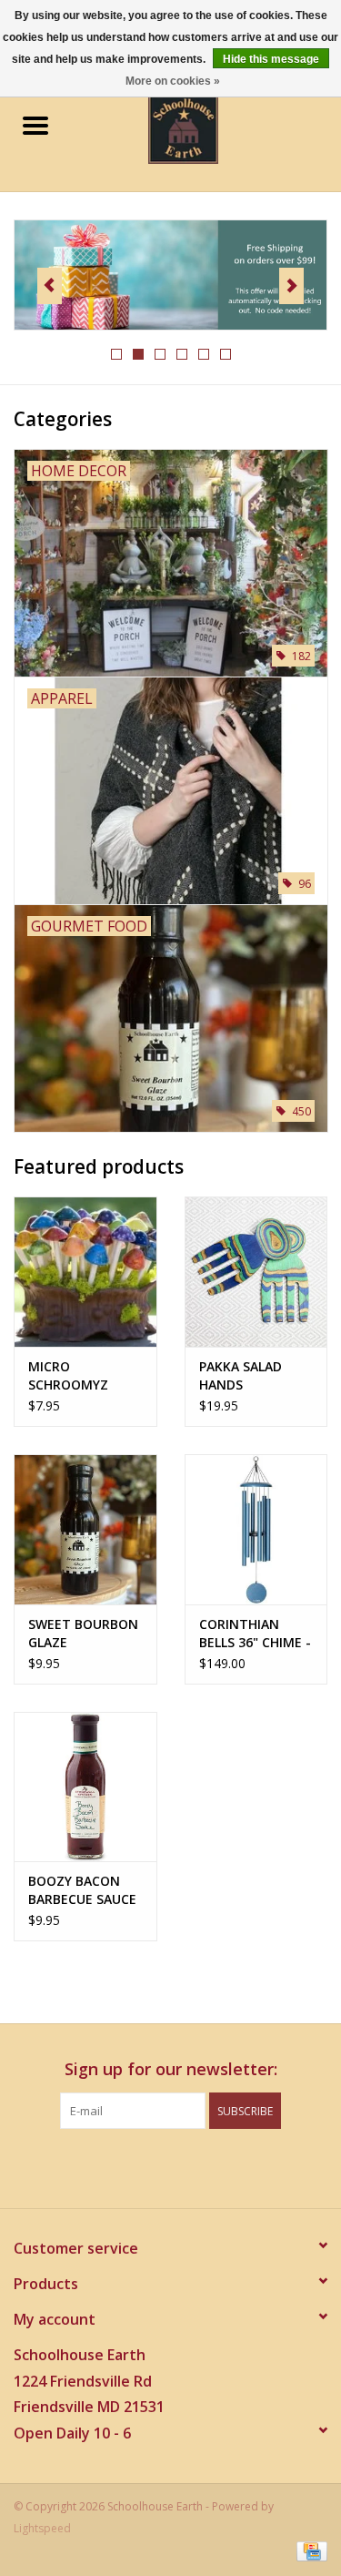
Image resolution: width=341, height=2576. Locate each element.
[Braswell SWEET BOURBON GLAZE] (85, 1529)
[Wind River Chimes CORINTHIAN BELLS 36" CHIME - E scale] (256, 1529)
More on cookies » (173, 81)
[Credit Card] (309, 2551)
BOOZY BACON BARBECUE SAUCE (82, 1890)
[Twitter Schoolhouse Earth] (155, 2166)
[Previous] (50, 286)
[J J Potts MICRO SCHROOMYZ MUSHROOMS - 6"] (85, 1272)
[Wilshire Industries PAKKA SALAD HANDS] (256, 1272)
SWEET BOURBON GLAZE (83, 1633)
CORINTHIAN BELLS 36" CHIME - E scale (255, 1634)
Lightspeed (42, 2528)
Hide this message (271, 59)
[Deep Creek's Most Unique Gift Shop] (211, 127)
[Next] (291, 286)
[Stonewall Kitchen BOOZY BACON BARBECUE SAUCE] (85, 1787)
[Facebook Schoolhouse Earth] (122, 2166)
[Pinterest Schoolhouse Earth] (187, 2166)
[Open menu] (35, 125)
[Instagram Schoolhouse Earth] (220, 2166)
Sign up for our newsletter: (171, 2069)
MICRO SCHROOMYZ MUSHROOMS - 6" (83, 1376)
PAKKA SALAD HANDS (241, 1375)
